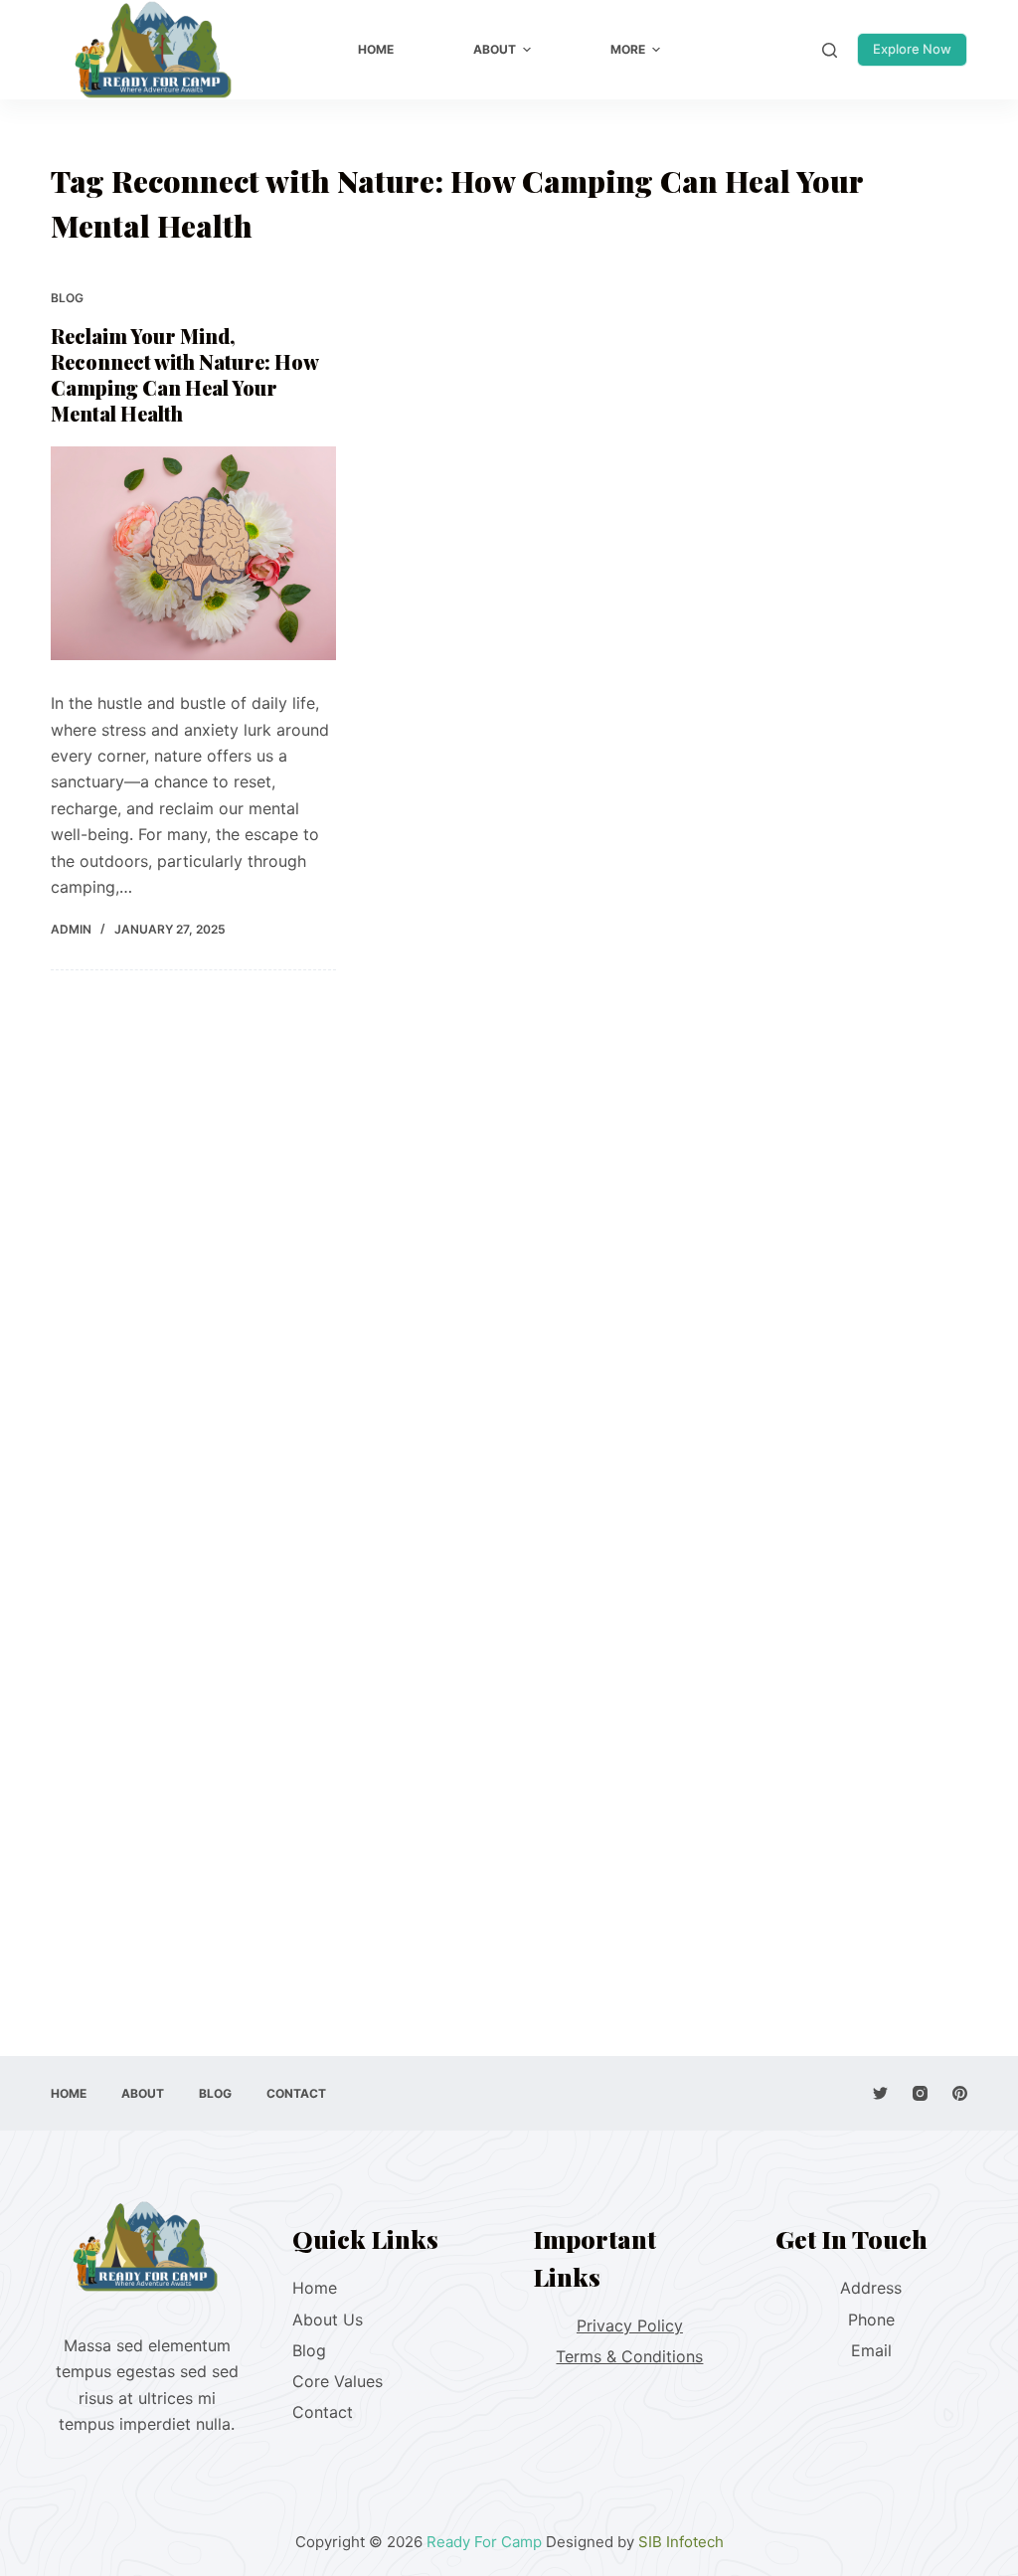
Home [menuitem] (376, 49)
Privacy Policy (630, 2325)
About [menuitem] (495, 49)
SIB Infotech (681, 2542)
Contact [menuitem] (296, 2093)
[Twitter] (880, 2093)
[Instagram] (920, 2093)
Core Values (338, 2381)
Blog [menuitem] (215, 2093)
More (628, 49)
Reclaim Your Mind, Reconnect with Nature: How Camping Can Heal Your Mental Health (184, 374)
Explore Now (912, 49)
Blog (67, 298)
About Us (328, 2319)
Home (315, 2288)
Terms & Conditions (629, 2356)
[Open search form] (830, 50)
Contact (323, 2412)
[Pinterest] (960, 2093)
